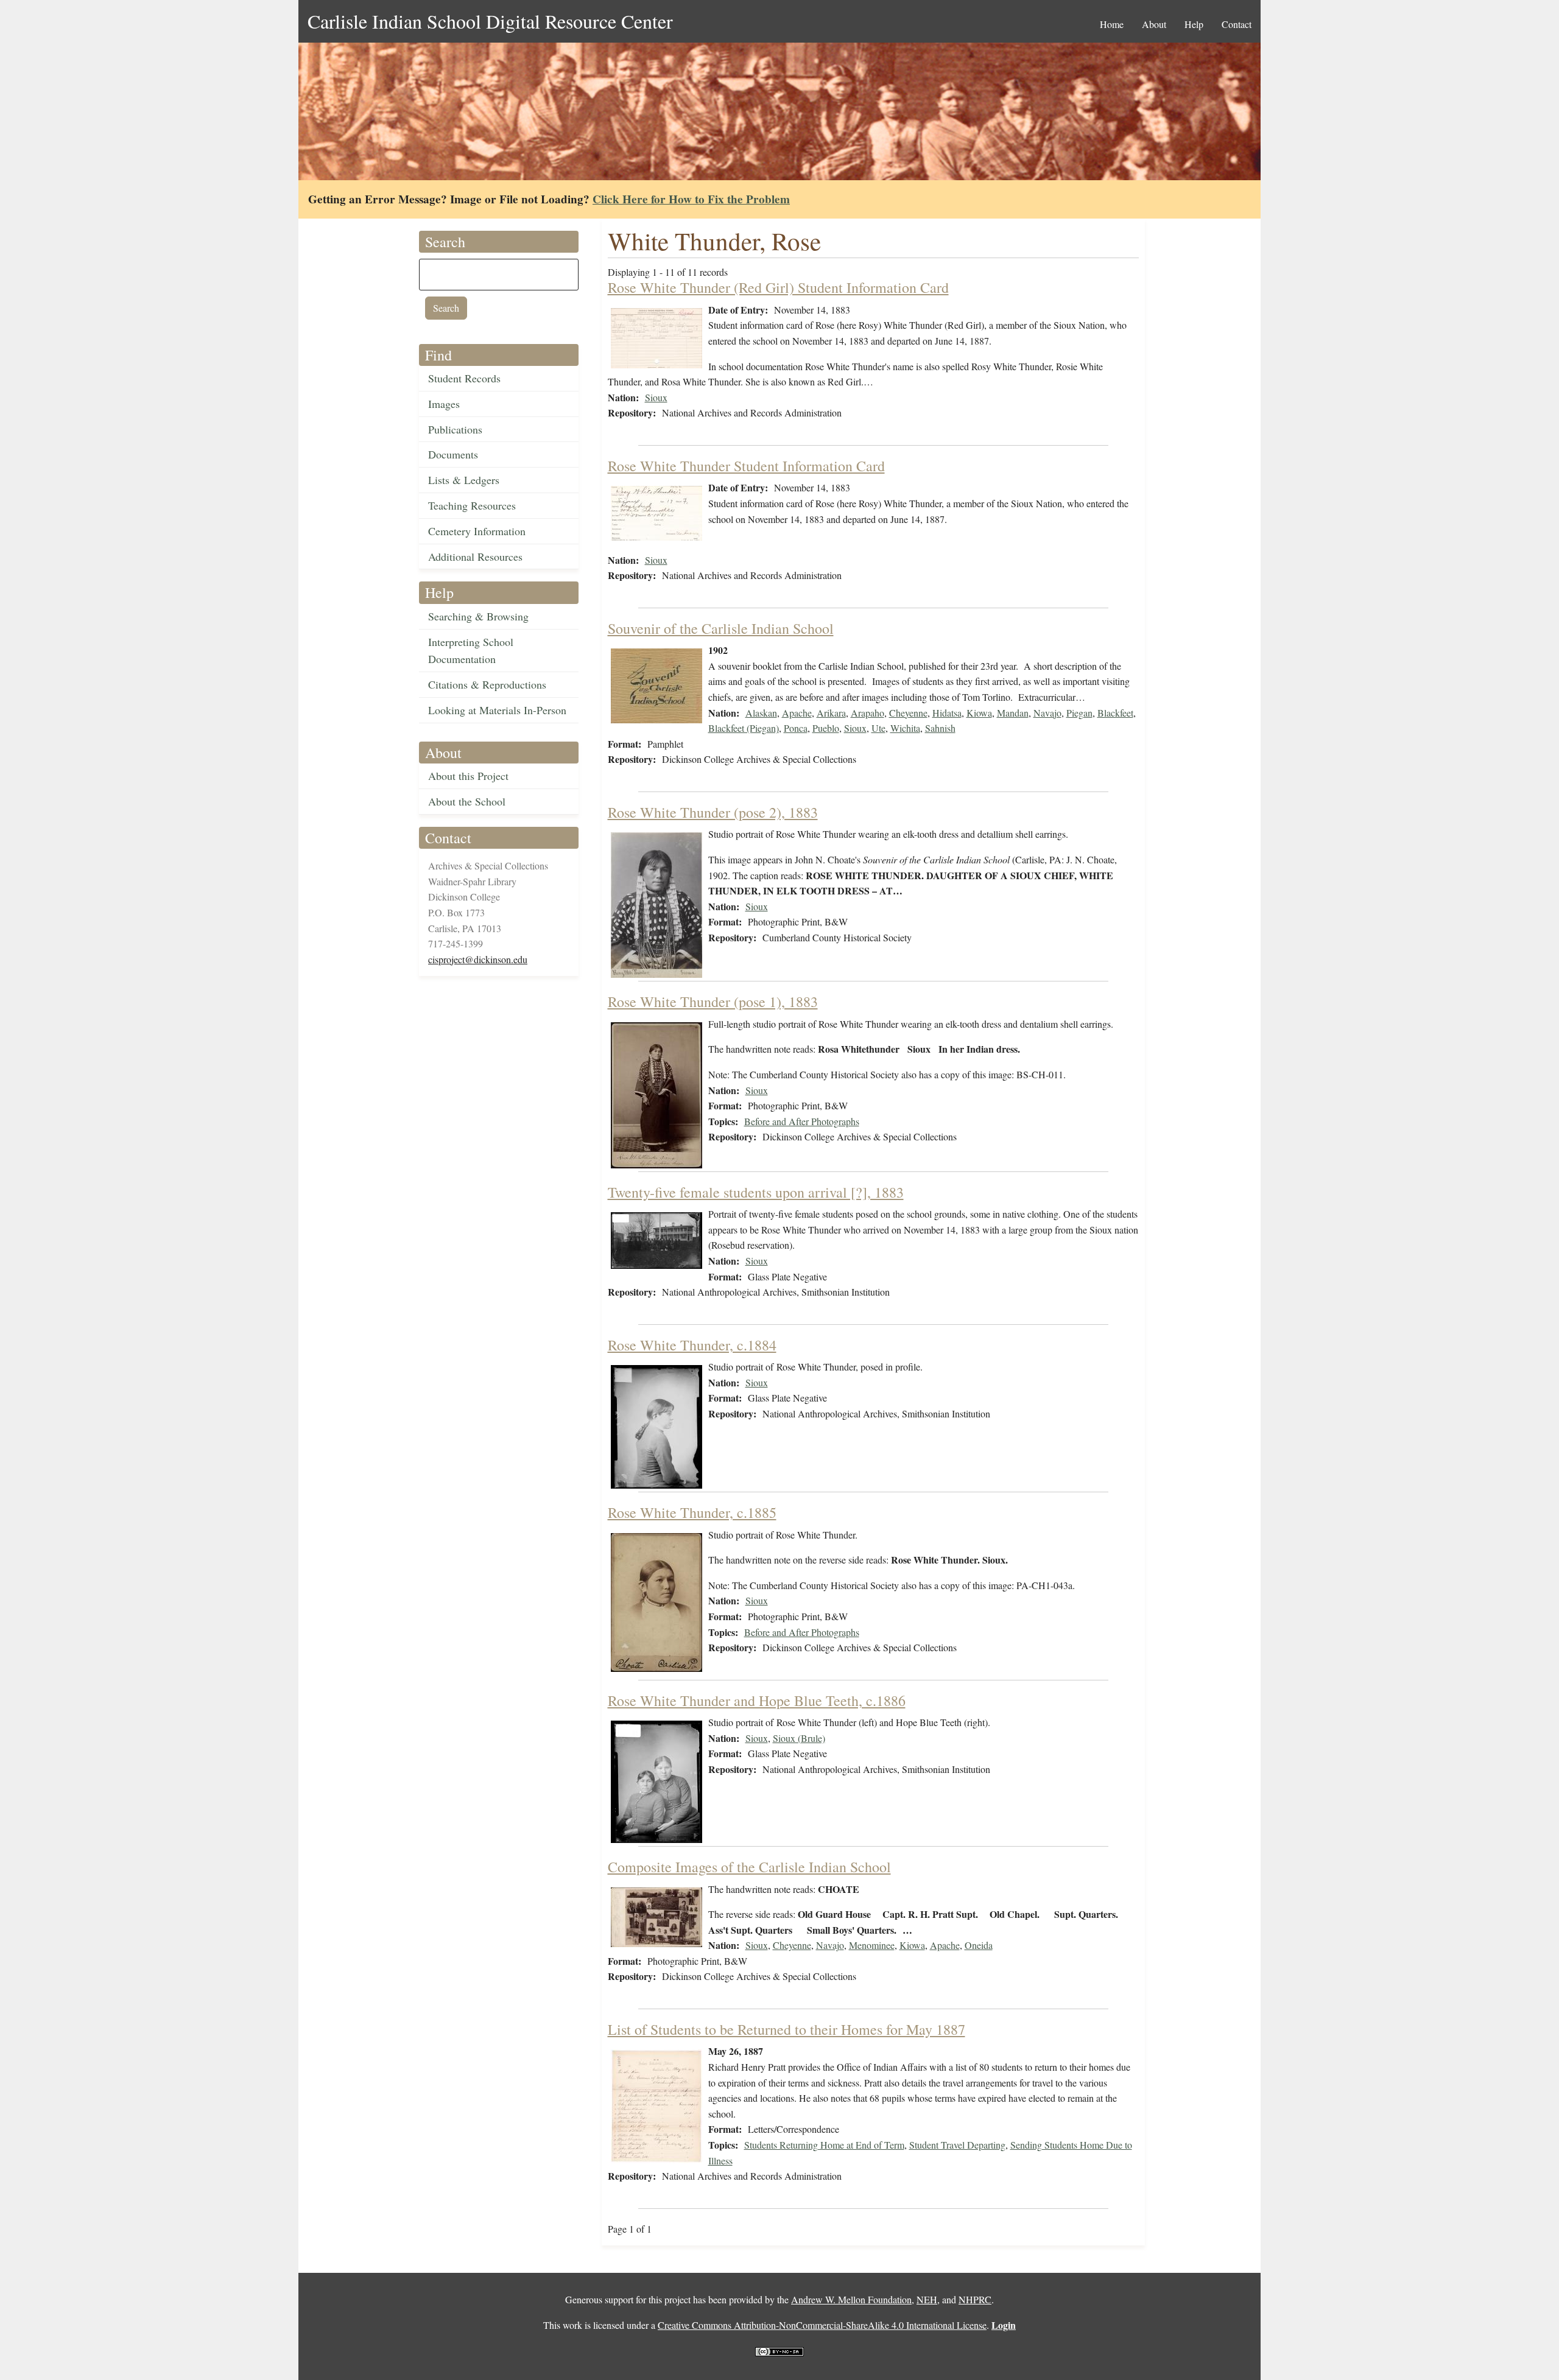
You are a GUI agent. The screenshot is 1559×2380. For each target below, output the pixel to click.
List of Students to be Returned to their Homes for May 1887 (787, 2029)
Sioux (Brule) (799, 1738)
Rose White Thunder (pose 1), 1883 (713, 1002)
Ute (878, 728)
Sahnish (940, 728)
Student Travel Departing (957, 2145)
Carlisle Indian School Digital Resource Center (490, 21)
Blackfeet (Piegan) (744, 728)
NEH (927, 2299)
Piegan (1079, 713)
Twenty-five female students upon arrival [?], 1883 (756, 1192)
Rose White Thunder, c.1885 (692, 1512)
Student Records (464, 378)
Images (444, 404)
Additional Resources (475, 556)
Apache (797, 713)
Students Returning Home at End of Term (824, 2145)
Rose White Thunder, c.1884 (692, 1345)
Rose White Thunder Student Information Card (746, 466)
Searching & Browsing (478, 616)
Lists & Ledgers (464, 480)
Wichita (905, 728)
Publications (455, 429)
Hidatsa (947, 713)
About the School (467, 801)
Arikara (831, 713)
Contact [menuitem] (1237, 24)
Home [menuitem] (1112, 24)
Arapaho (867, 713)
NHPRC (975, 2299)
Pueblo (826, 728)
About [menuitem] (1154, 24)
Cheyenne (908, 713)
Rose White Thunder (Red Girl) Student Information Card (778, 287)
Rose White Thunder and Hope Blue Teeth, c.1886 (757, 1701)
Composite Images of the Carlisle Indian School (749, 1867)
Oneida (979, 1945)
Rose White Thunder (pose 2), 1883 (713, 812)
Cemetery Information (477, 531)
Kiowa (979, 713)
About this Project (468, 776)
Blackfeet (1115, 713)
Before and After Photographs (802, 1121)
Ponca (796, 728)
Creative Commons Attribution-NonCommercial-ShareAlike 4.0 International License (822, 2325)
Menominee (872, 1945)
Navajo (1047, 713)
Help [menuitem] (1194, 24)
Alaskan (761, 713)
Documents (453, 454)
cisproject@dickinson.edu (478, 959)
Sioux (656, 397)
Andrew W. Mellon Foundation (851, 2299)
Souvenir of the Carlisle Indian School (721, 628)
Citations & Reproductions (487, 684)
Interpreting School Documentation (471, 651)
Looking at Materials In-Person (497, 710)
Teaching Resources (472, 505)
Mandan (1013, 713)
